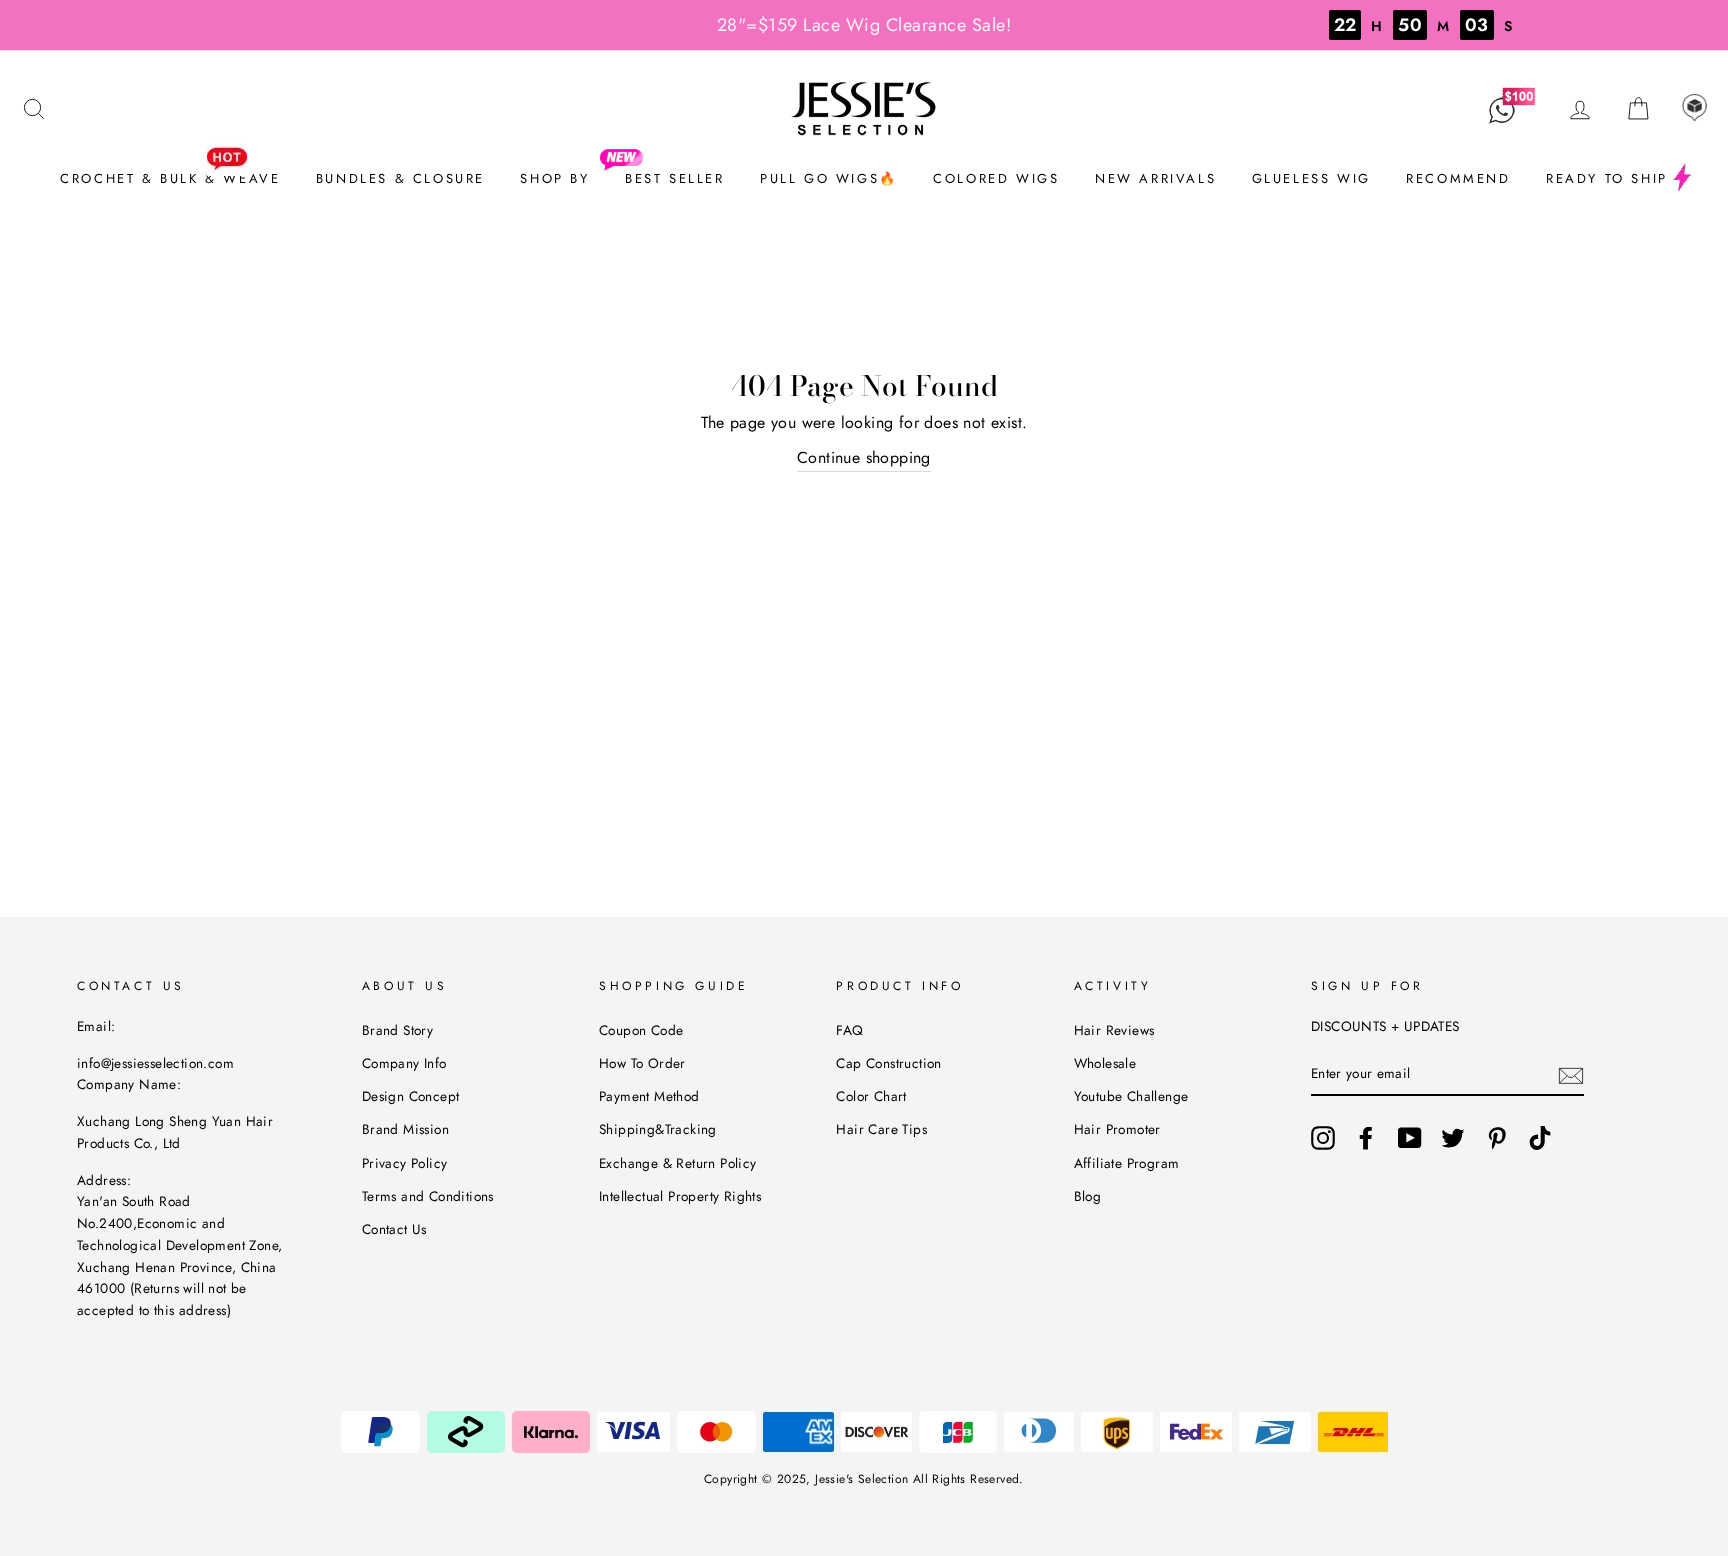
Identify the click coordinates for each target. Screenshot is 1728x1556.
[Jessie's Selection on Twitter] (1453, 1138)
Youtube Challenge (1131, 1096)
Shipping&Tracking (658, 1129)
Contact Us (394, 1229)
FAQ (849, 1030)
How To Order (642, 1063)
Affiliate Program (1127, 1163)
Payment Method (649, 1096)
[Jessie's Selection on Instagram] (1323, 1138)
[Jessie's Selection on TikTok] (1540, 1138)
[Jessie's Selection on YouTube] (1410, 1138)
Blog (1088, 1196)
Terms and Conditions (428, 1196)
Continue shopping (864, 457)
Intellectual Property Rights (680, 1196)
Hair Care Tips (881, 1129)
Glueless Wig (1311, 178)
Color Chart (871, 1096)
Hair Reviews (1114, 1030)
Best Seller (675, 178)
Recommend (1458, 178)
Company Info (404, 1063)
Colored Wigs (996, 178)
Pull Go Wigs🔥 (829, 178)
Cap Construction (888, 1063)
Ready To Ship (1607, 178)
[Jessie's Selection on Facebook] (1366, 1138)
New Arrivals (1155, 178)
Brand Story (397, 1030)
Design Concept (411, 1096)
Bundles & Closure (400, 178)
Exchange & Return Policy (678, 1163)
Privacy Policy (405, 1163)
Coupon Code (641, 1030)
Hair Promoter (1117, 1129)
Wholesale (1105, 1063)
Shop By (554, 178)
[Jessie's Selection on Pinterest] (1497, 1138)
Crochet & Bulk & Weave (170, 178)
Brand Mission (405, 1129)
